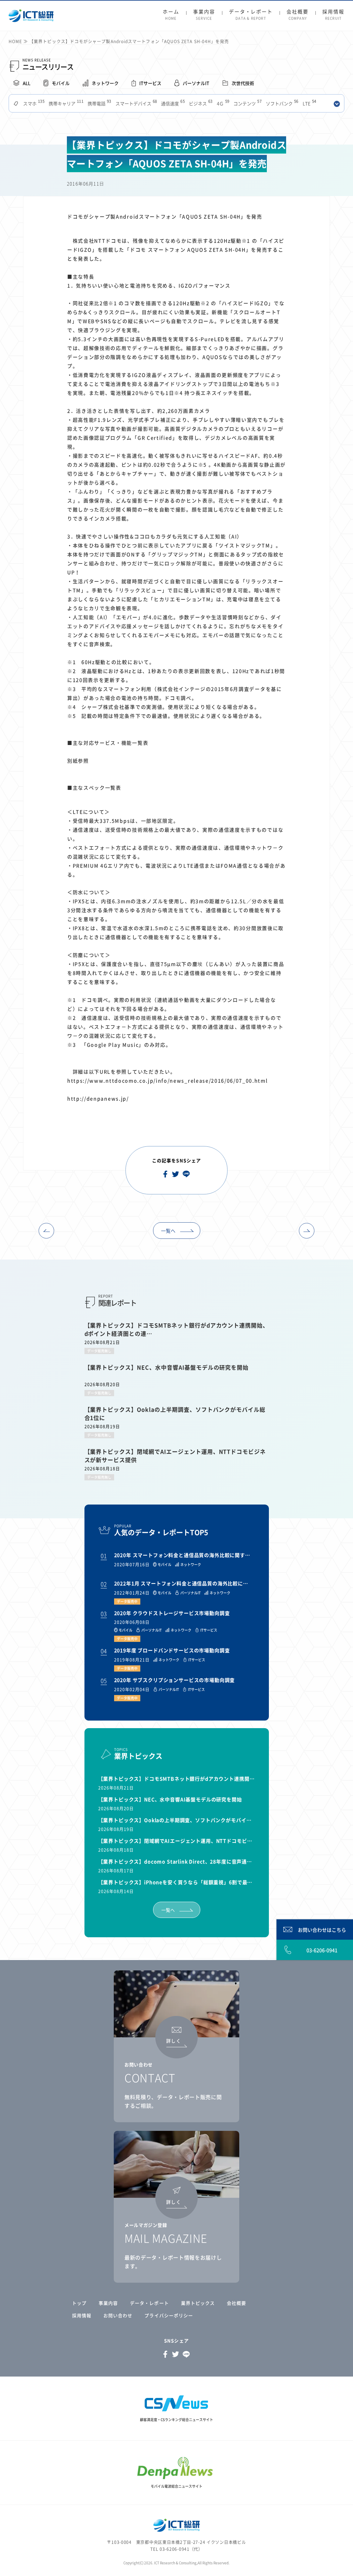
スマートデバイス (136, 103)
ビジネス (200, 103)
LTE (309, 103)
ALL (27, 83)
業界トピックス (198, 2303)
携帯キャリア (65, 103)
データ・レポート (251, 15)
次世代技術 (243, 83)
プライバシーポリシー (169, 2315)
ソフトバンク (281, 103)
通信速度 (172, 103)
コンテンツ (247, 103)
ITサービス (150, 83)
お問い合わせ (118, 2315)
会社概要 (297, 15)
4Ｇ (223, 103)
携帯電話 (99, 103)
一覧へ (168, 1231)
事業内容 (204, 15)
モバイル (61, 83)
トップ (79, 2303)
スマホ (33, 103)
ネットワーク (105, 83)
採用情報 (333, 15)
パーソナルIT (196, 83)
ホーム (171, 15)
